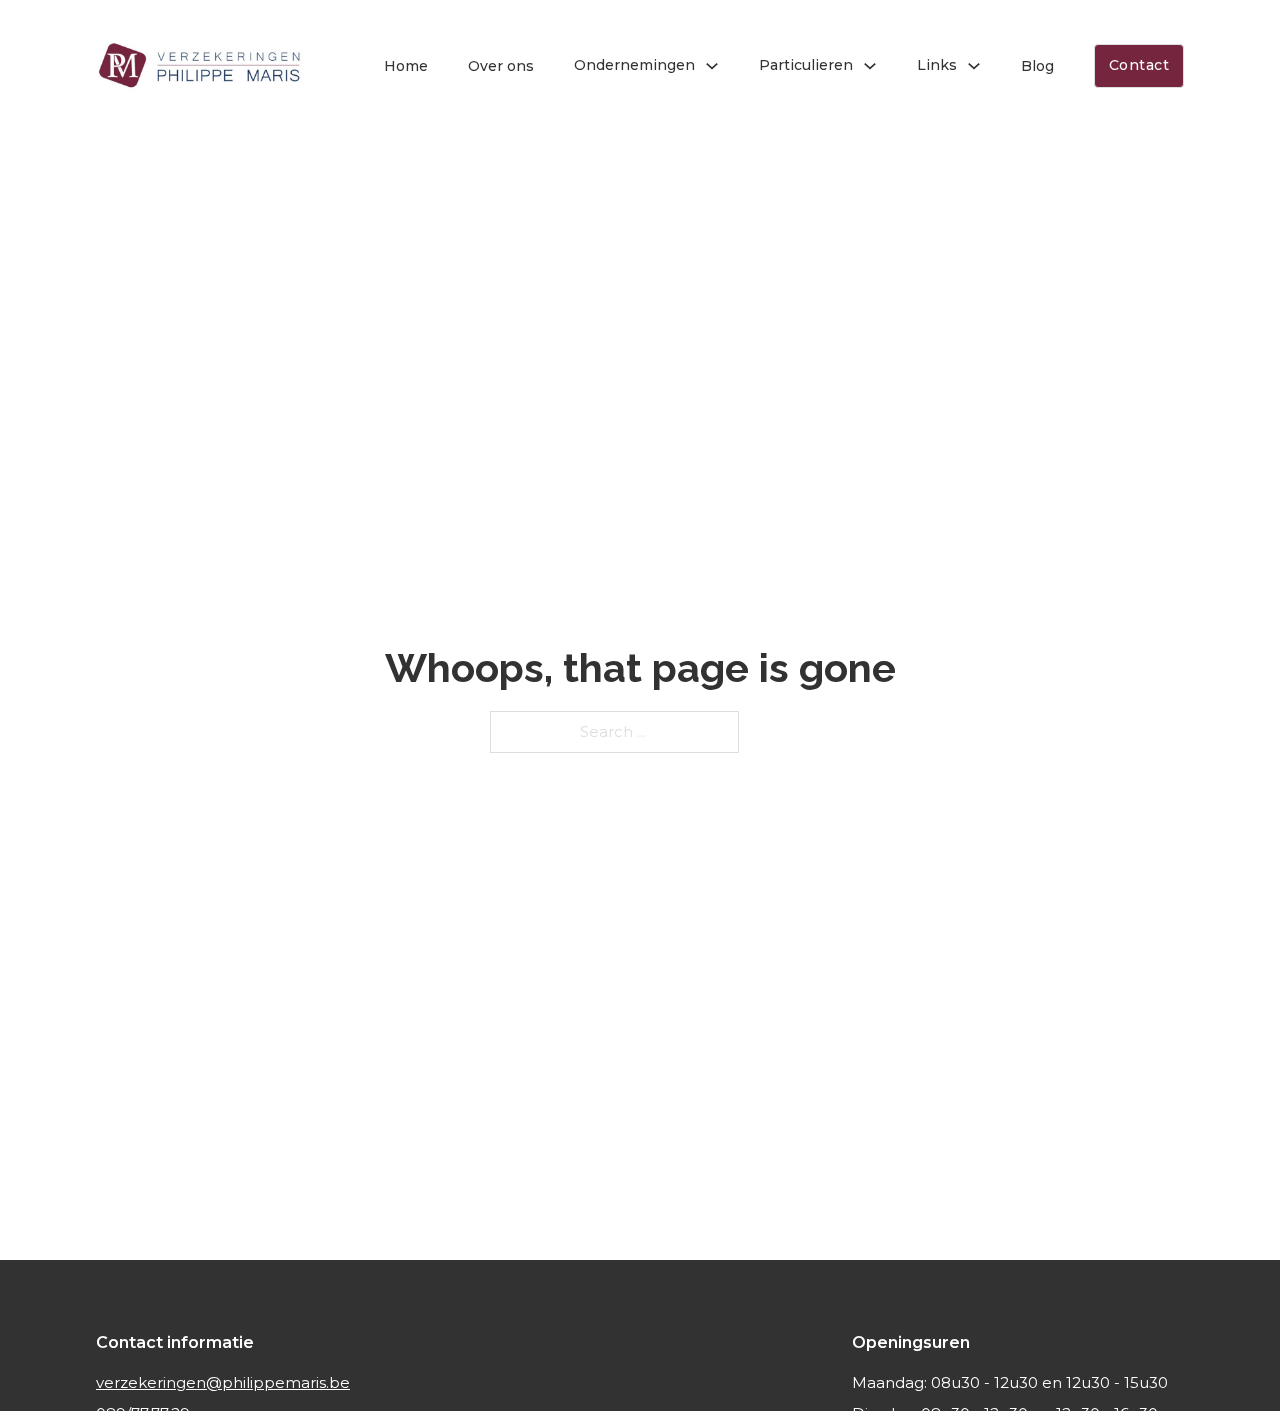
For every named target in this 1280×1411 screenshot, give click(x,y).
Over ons (501, 66)
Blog (1037, 66)
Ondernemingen (634, 65)
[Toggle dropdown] (712, 66)
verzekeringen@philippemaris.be (223, 1382)
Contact (1139, 65)
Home (406, 66)
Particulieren (806, 65)
